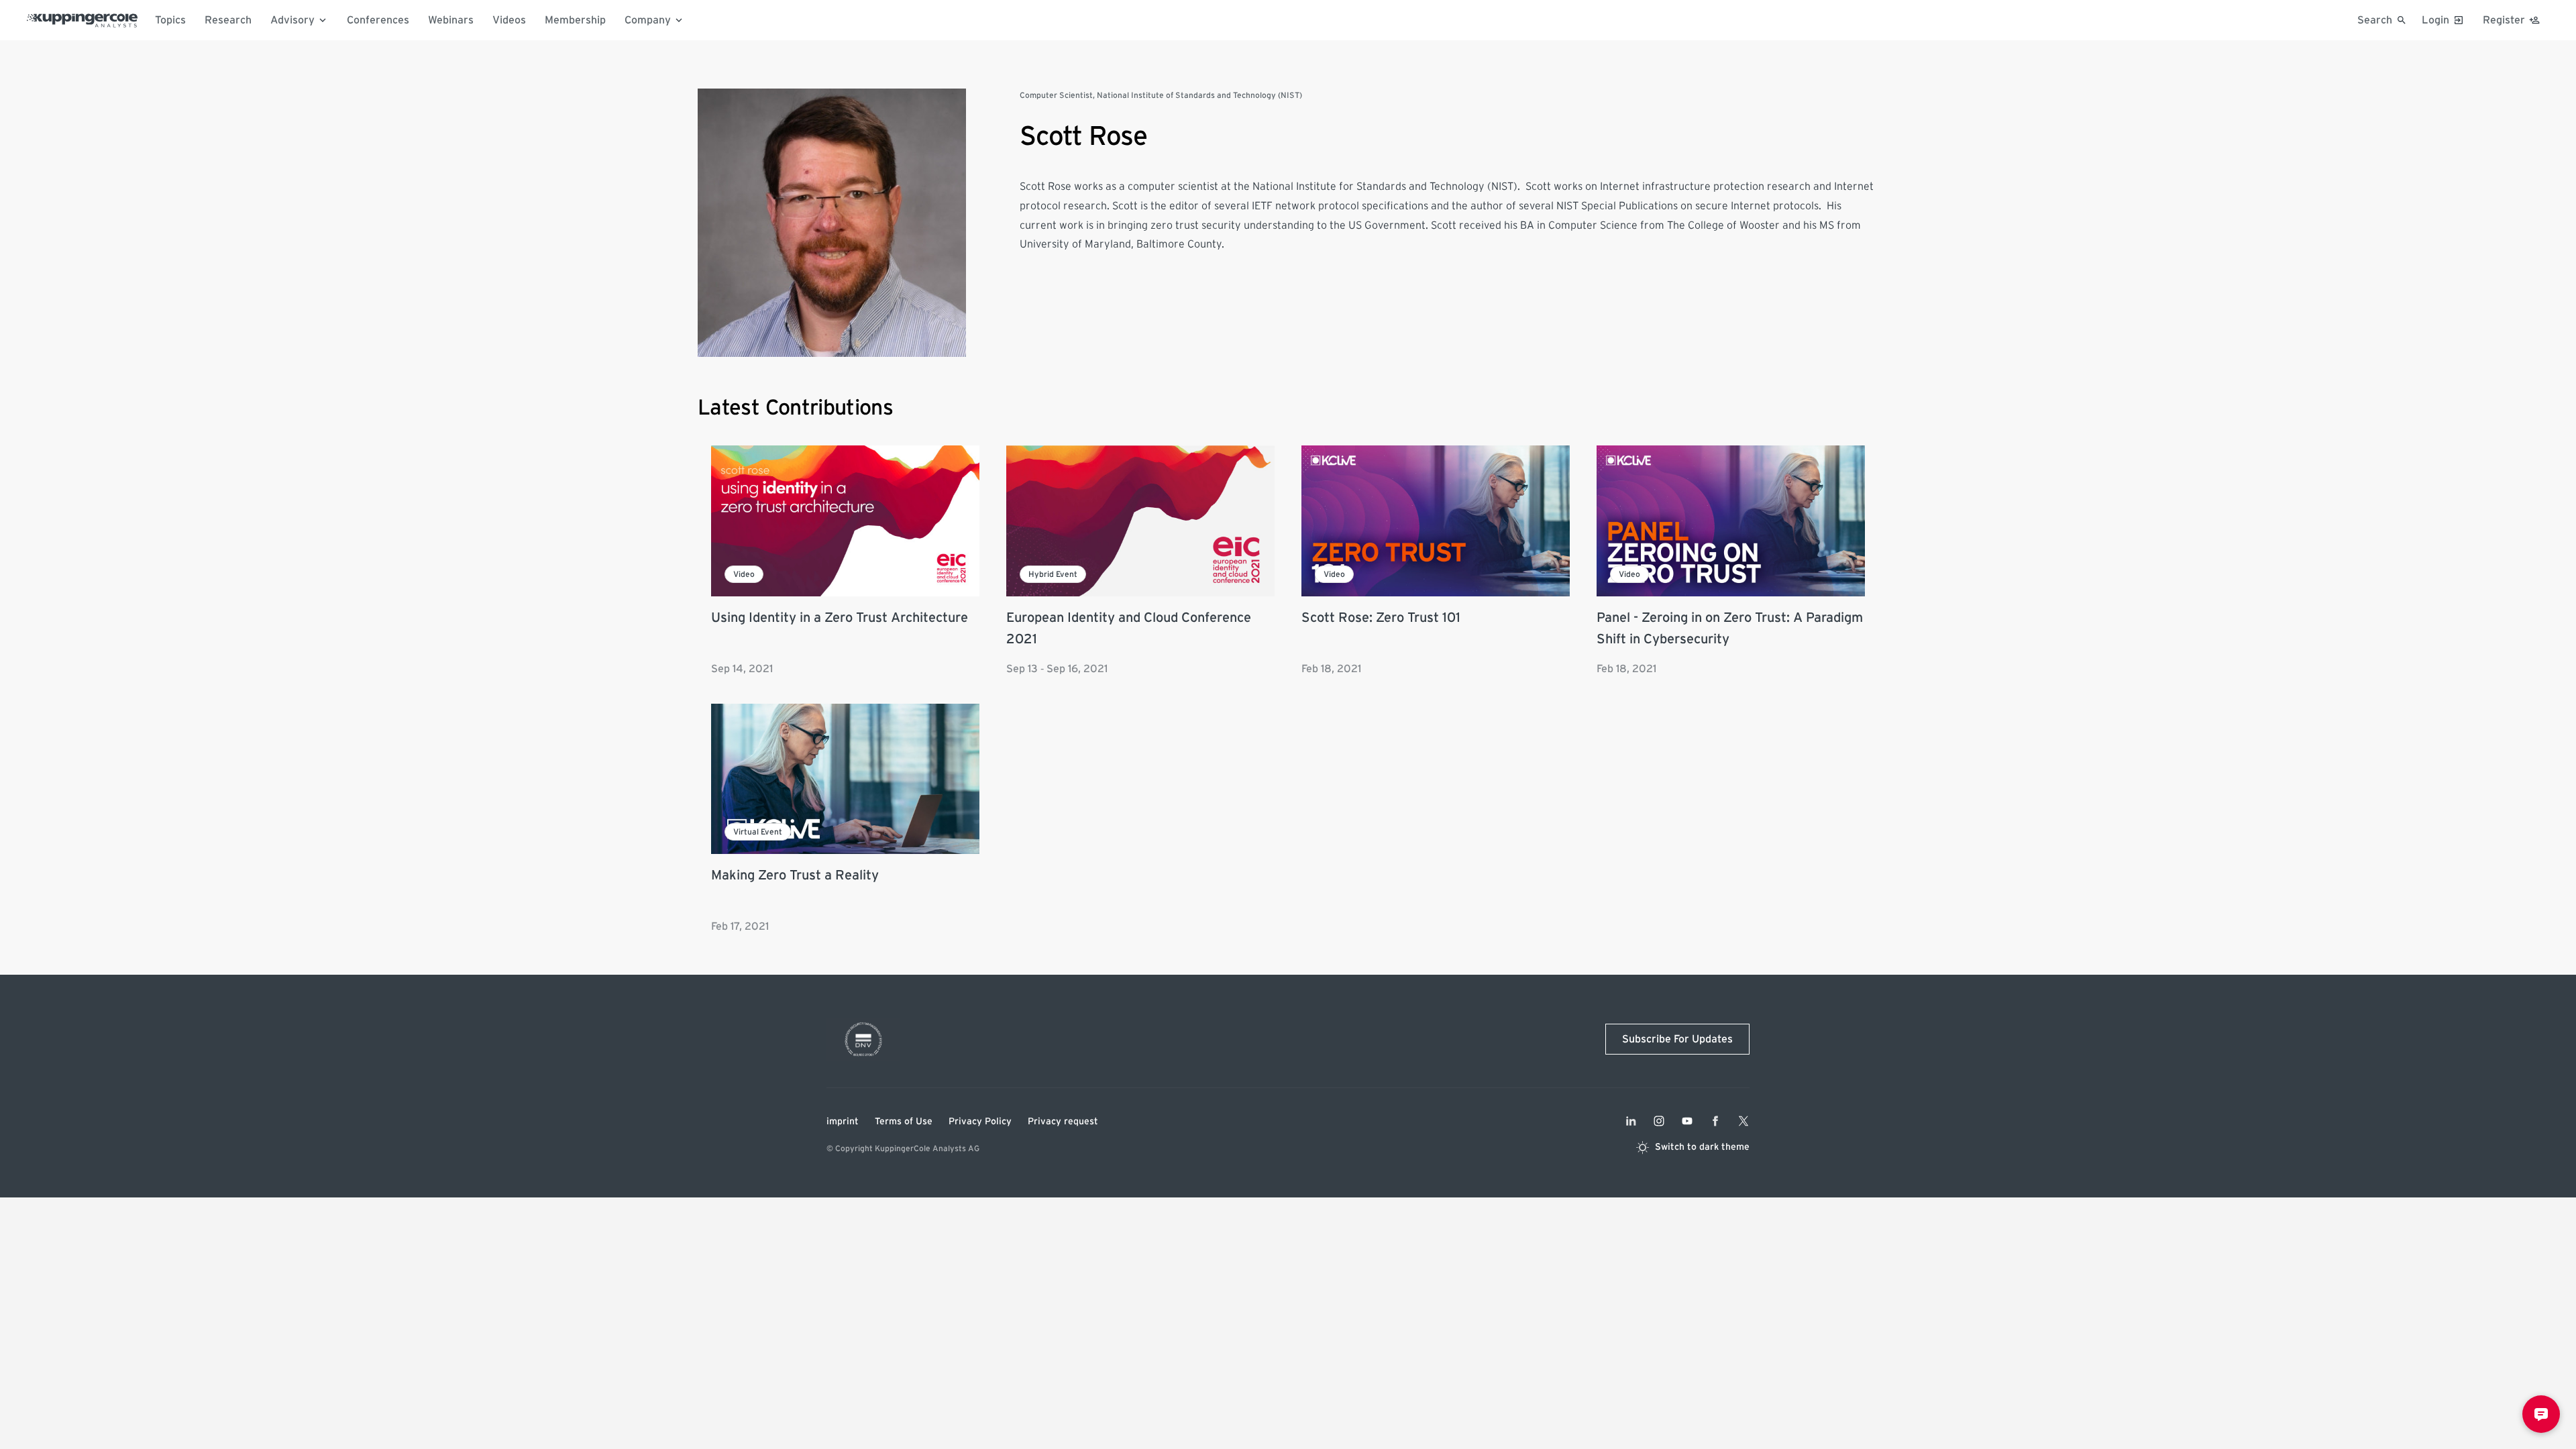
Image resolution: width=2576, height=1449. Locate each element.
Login (2435, 20)
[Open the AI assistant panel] (2541, 1414)
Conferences (378, 20)
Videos (509, 20)
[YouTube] (1687, 1121)
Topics (170, 20)
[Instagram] (1659, 1121)
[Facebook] (1715, 1121)
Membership (575, 20)
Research (228, 20)
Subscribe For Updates (1677, 1039)
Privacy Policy (980, 1122)
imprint (843, 1122)
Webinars (451, 20)
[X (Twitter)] (1743, 1121)
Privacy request (1063, 1122)
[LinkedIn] (1631, 1121)
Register (2504, 20)
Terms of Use (904, 1122)
